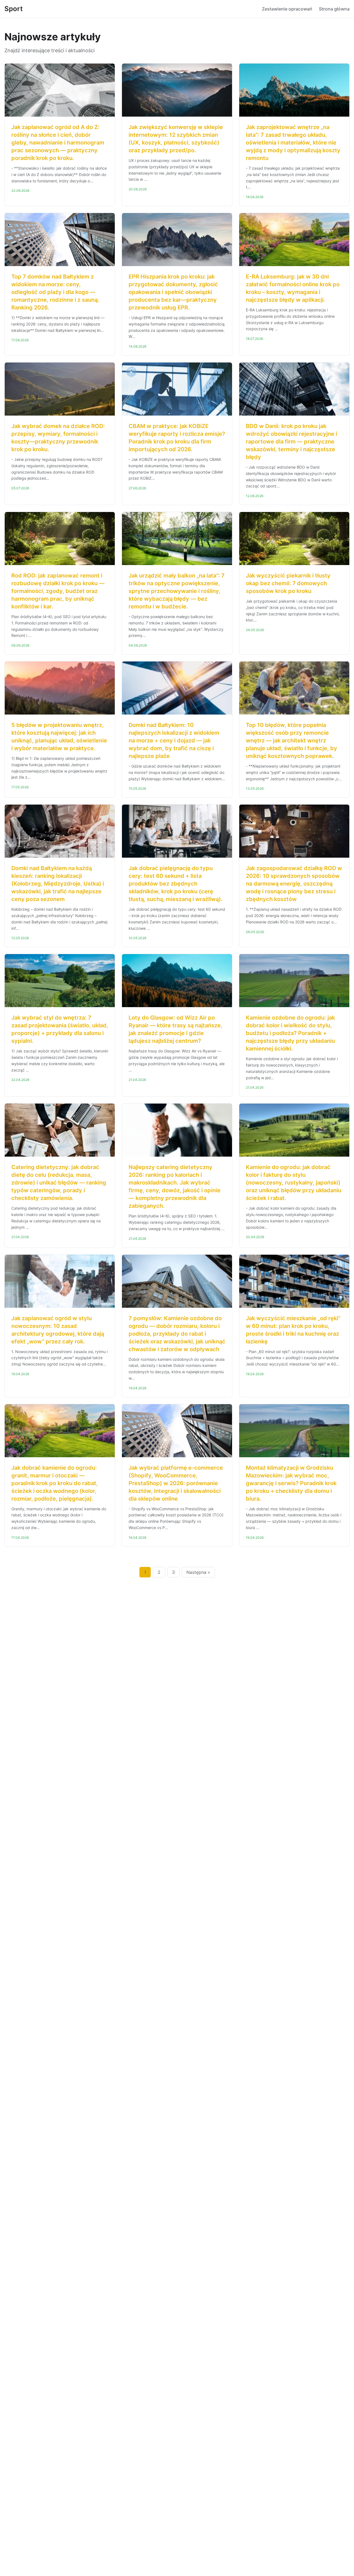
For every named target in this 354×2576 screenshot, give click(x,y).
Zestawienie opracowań (287, 9)
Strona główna (334, 9)
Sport (14, 9)
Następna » (198, 1572)
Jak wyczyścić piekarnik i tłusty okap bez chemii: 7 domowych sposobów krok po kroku (288, 583)
